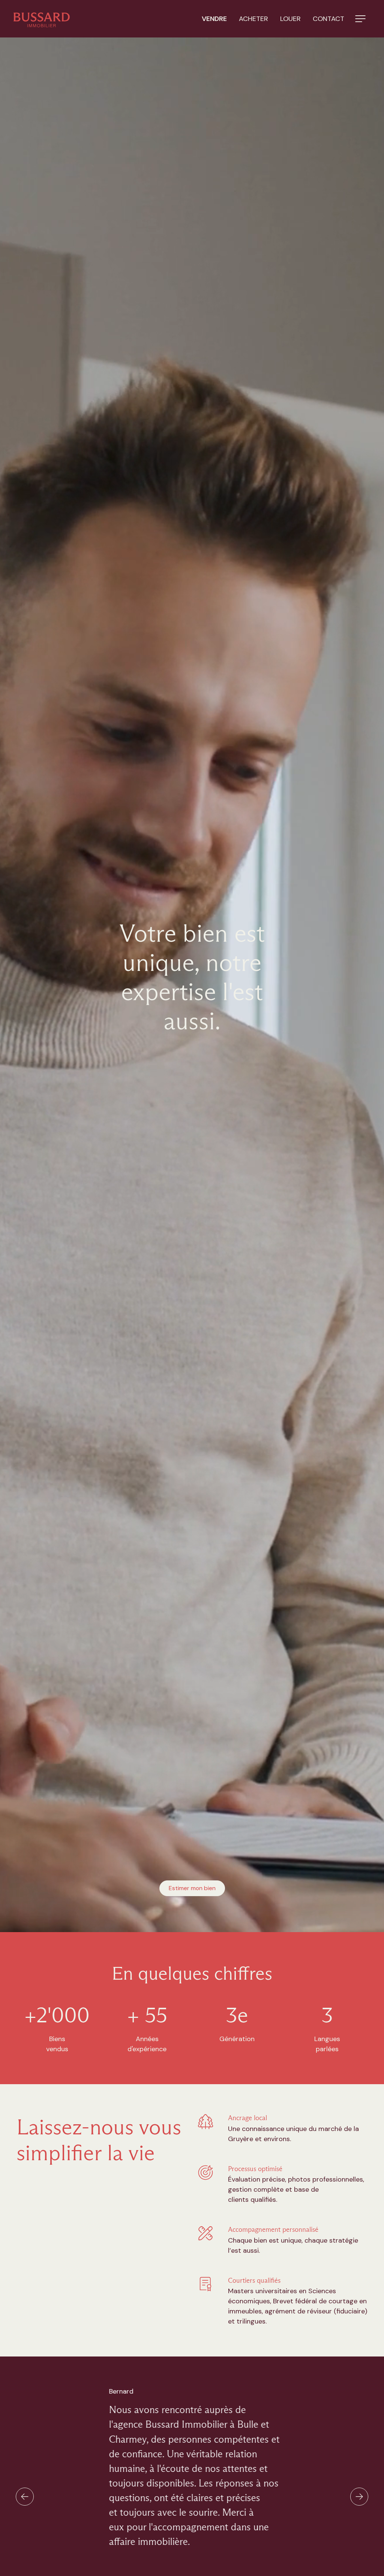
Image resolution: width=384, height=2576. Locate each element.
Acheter (253, 19)
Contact (328, 19)
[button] (360, 19)
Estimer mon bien (192, 1888)
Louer (290, 19)
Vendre (214, 19)
